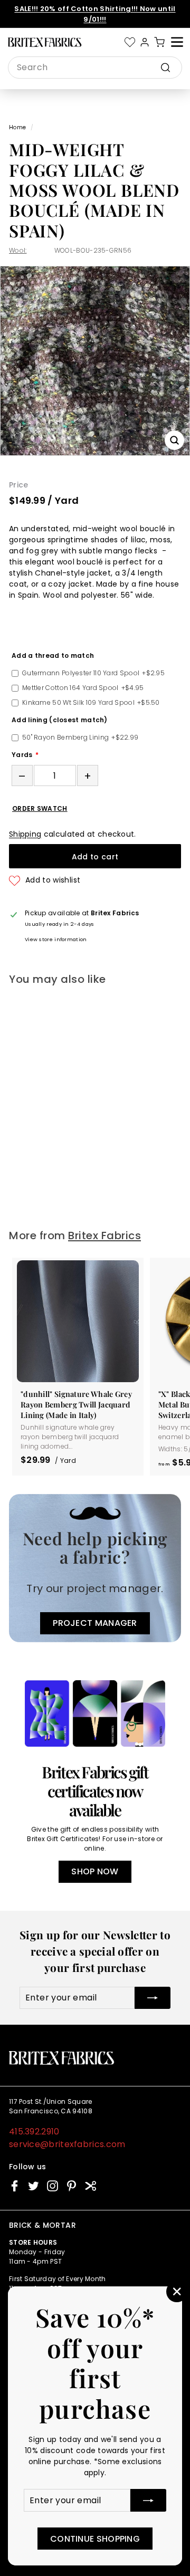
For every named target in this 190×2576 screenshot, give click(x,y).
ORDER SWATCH (40, 809)
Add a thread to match (53, 655)
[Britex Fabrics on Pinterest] (72, 2186)
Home (17, 127)
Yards (22, 755)
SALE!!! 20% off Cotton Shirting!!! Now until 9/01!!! (95, 14)
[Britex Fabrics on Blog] (91, 2186)
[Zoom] (174, 440)
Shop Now (95, 1871)
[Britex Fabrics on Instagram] (53, 2186)
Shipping (25, 834)
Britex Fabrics (104, 1236)
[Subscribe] (148, 2500)
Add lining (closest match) (60, 720)
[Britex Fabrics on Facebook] (15, 2186)
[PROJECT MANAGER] (95, 1568)
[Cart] (159, 42)
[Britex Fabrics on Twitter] (34, 2186)
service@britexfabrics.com (67, 2144)
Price (19, 485)
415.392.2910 (34, 2132)
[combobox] (95, 68)
